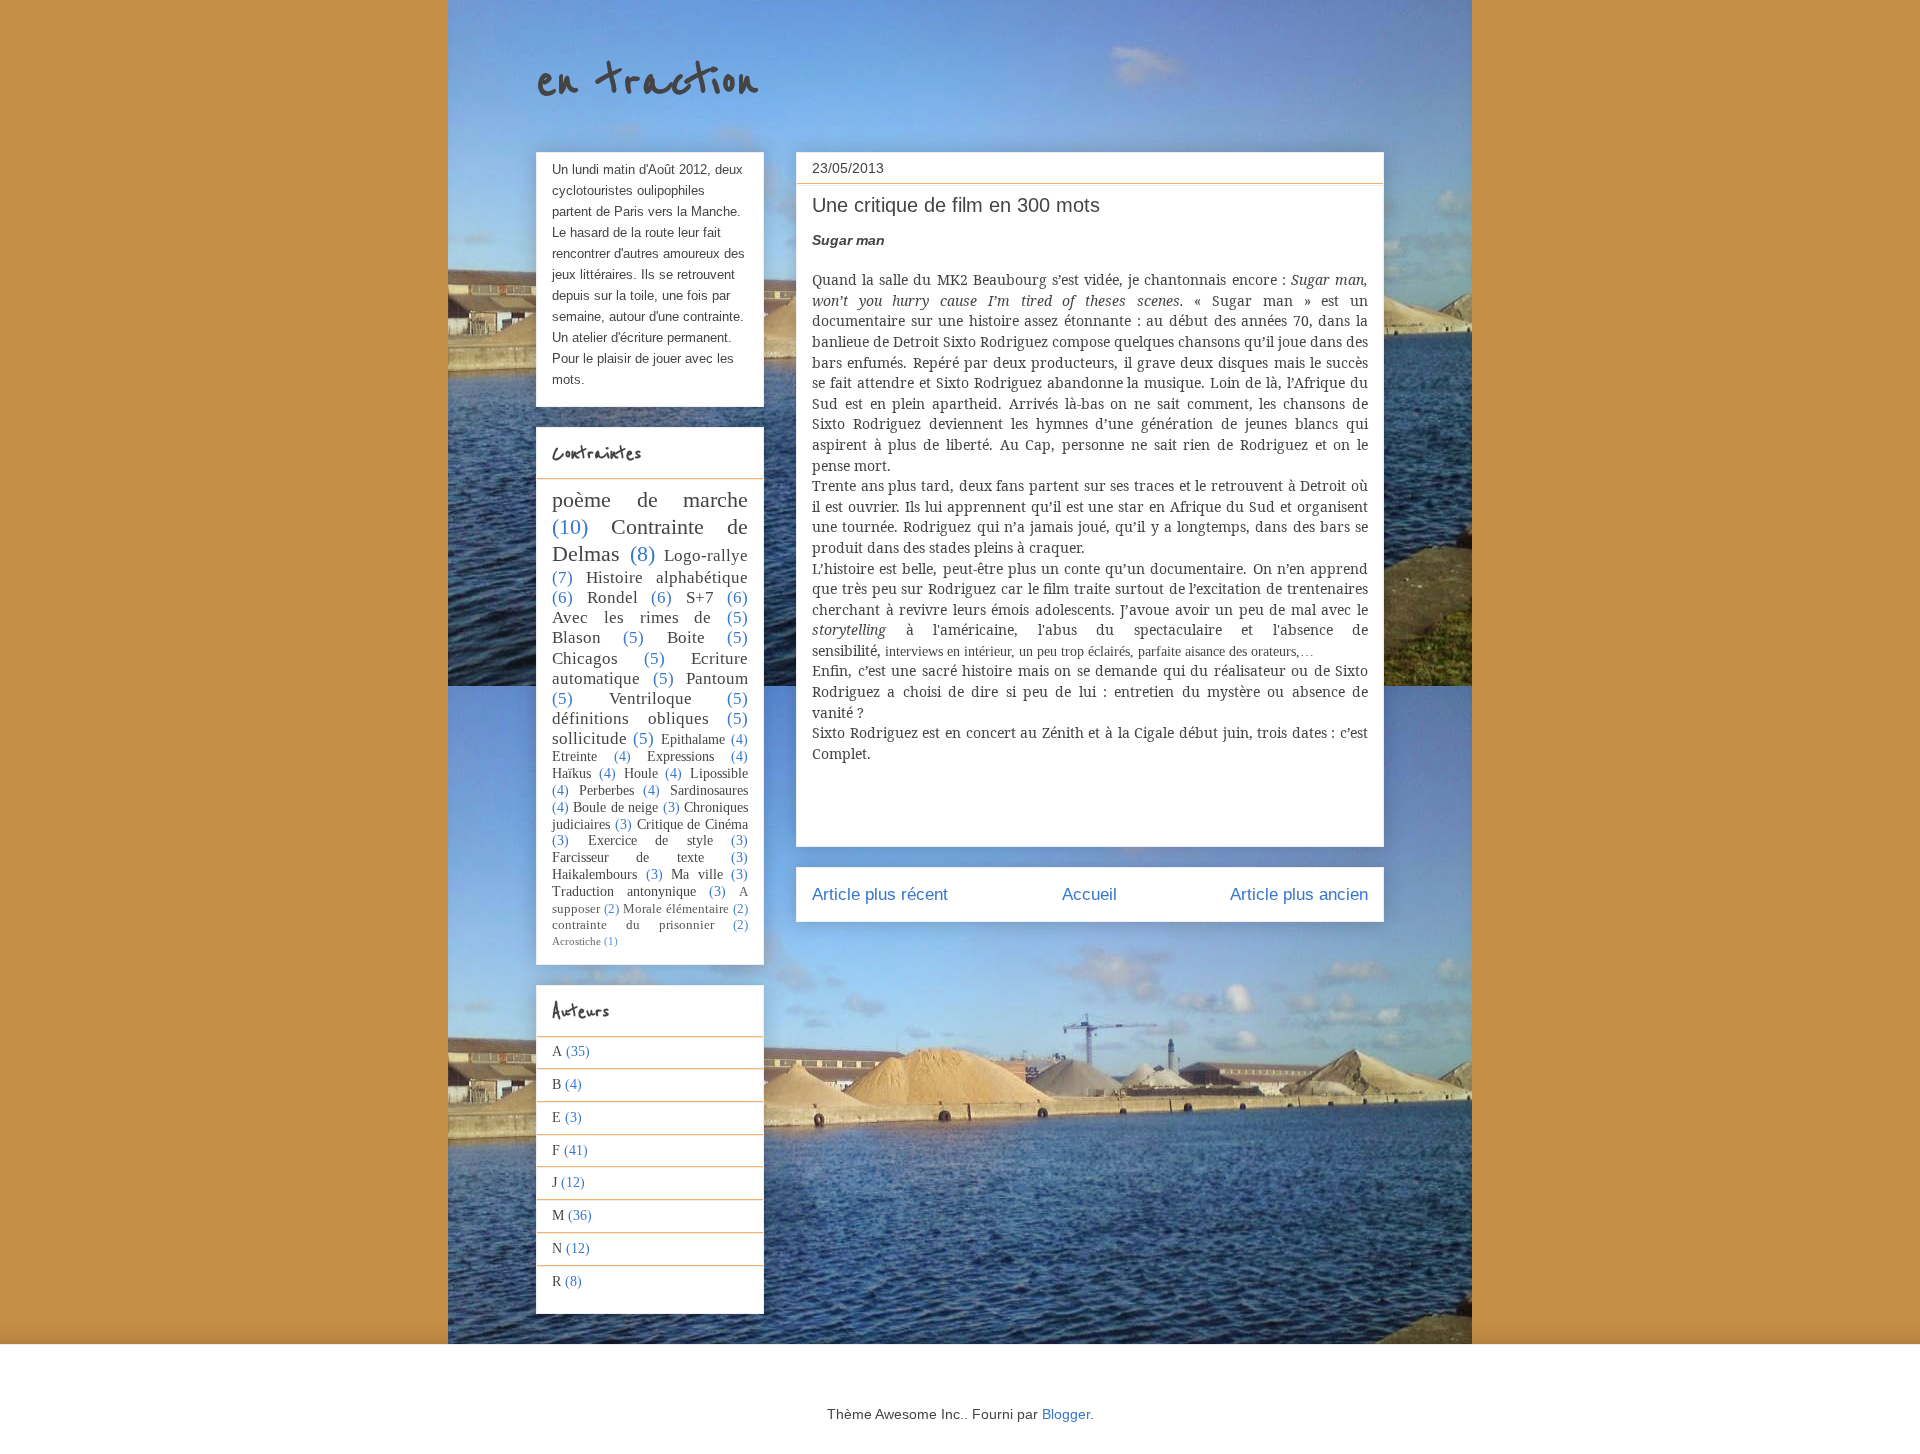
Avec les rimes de (631, 617)
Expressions (680, 756)
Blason (576, 637)
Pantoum (717, 678)
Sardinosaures (709, 790)
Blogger (1066, 1414)
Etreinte (574, 756)
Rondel (612, 597)
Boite (686, 637)
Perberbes (606, 790)
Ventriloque (650, 698)
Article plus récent (880, 894)
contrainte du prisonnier (633, 925)
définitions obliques (630, 718)
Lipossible (719, 773)
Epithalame (693, 739)
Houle (641, 773)
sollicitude (589, 738)
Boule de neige (615, 807)
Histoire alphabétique (667, 577)
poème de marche (650, 499)
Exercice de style (650, 840)
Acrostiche (576, 941)
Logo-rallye (706, 555)
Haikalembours (594, 874)
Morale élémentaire (676, 909)
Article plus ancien (1299, 894)
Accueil (1089, 894)
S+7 (700, 597)
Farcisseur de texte (628, 857)
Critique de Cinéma (693, 824)
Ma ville (697, 874)
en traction (647, 82)
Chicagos (585, 658)
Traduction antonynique (624, 891)
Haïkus (571, 773)
